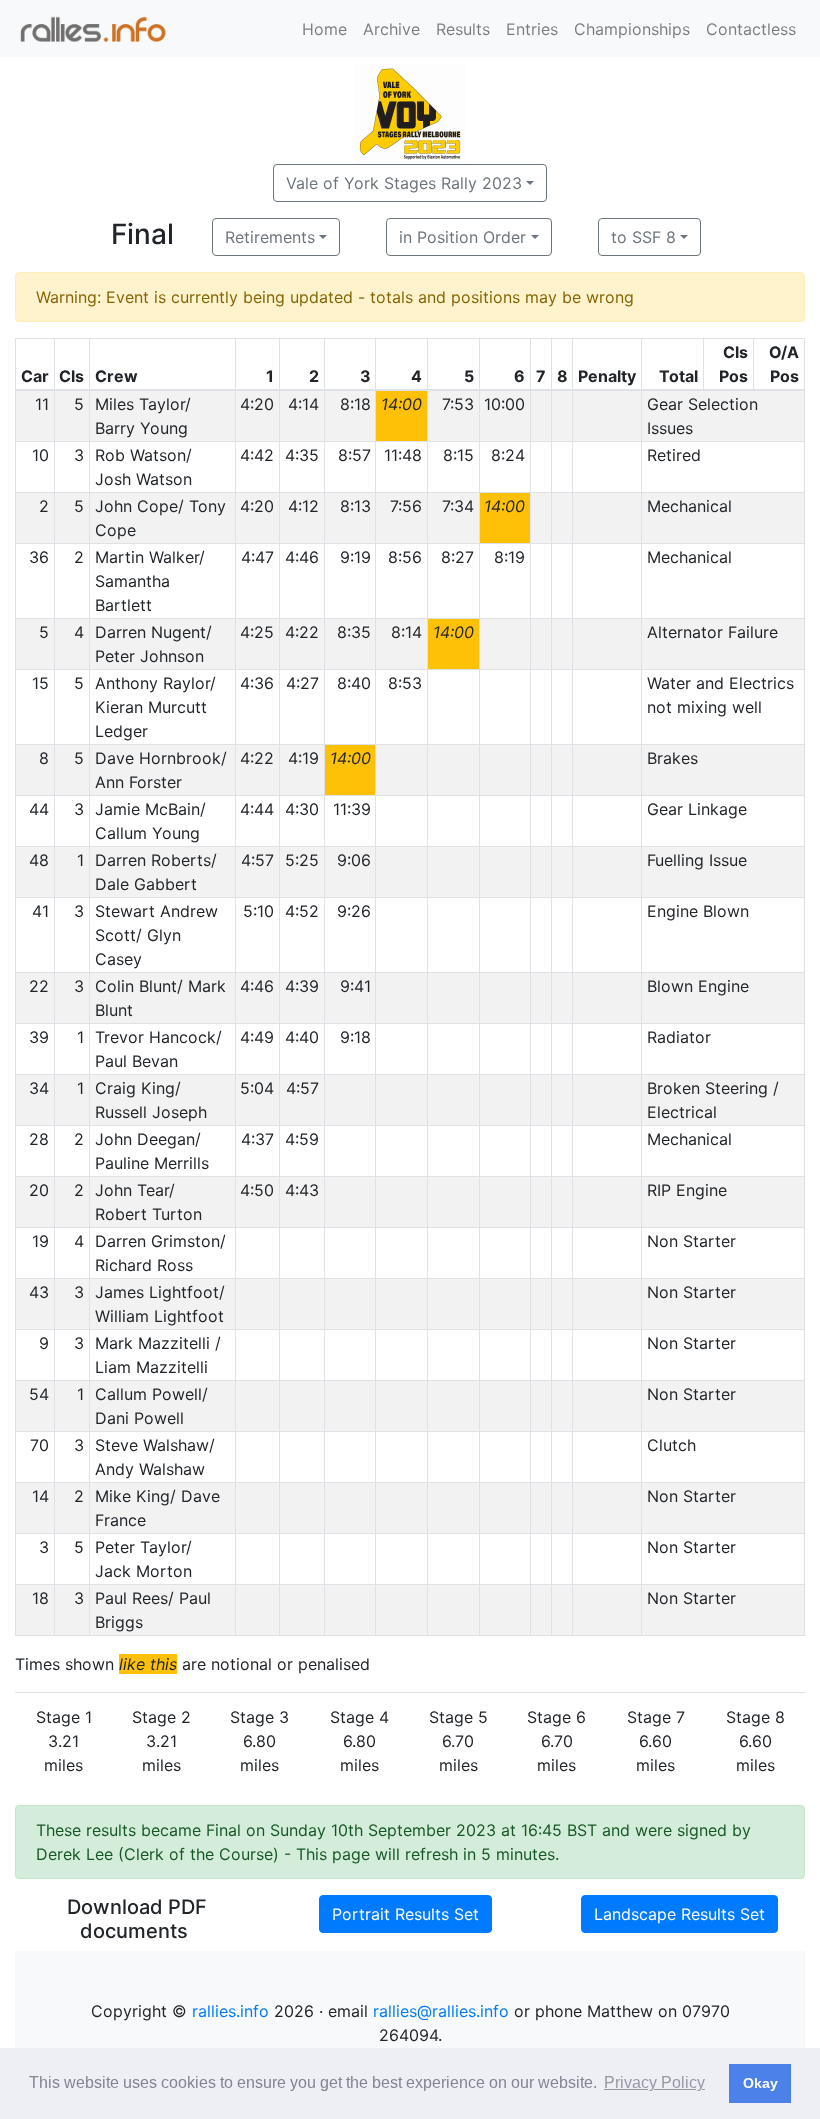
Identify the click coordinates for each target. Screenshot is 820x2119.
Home (324, 29)
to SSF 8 (643, 237)
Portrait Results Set (405, 1914)
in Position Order (462, 237)
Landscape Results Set (679, 1914)
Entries (532, 29)
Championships (632, 29)
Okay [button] (760, 2083)
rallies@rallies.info (441, 2011)
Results (463, 29)
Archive (391, 29)
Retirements (270, 237)
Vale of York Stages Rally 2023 (404, 183)
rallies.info (230, 2011)
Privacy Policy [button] (654, 2082)
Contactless (751, 29)
